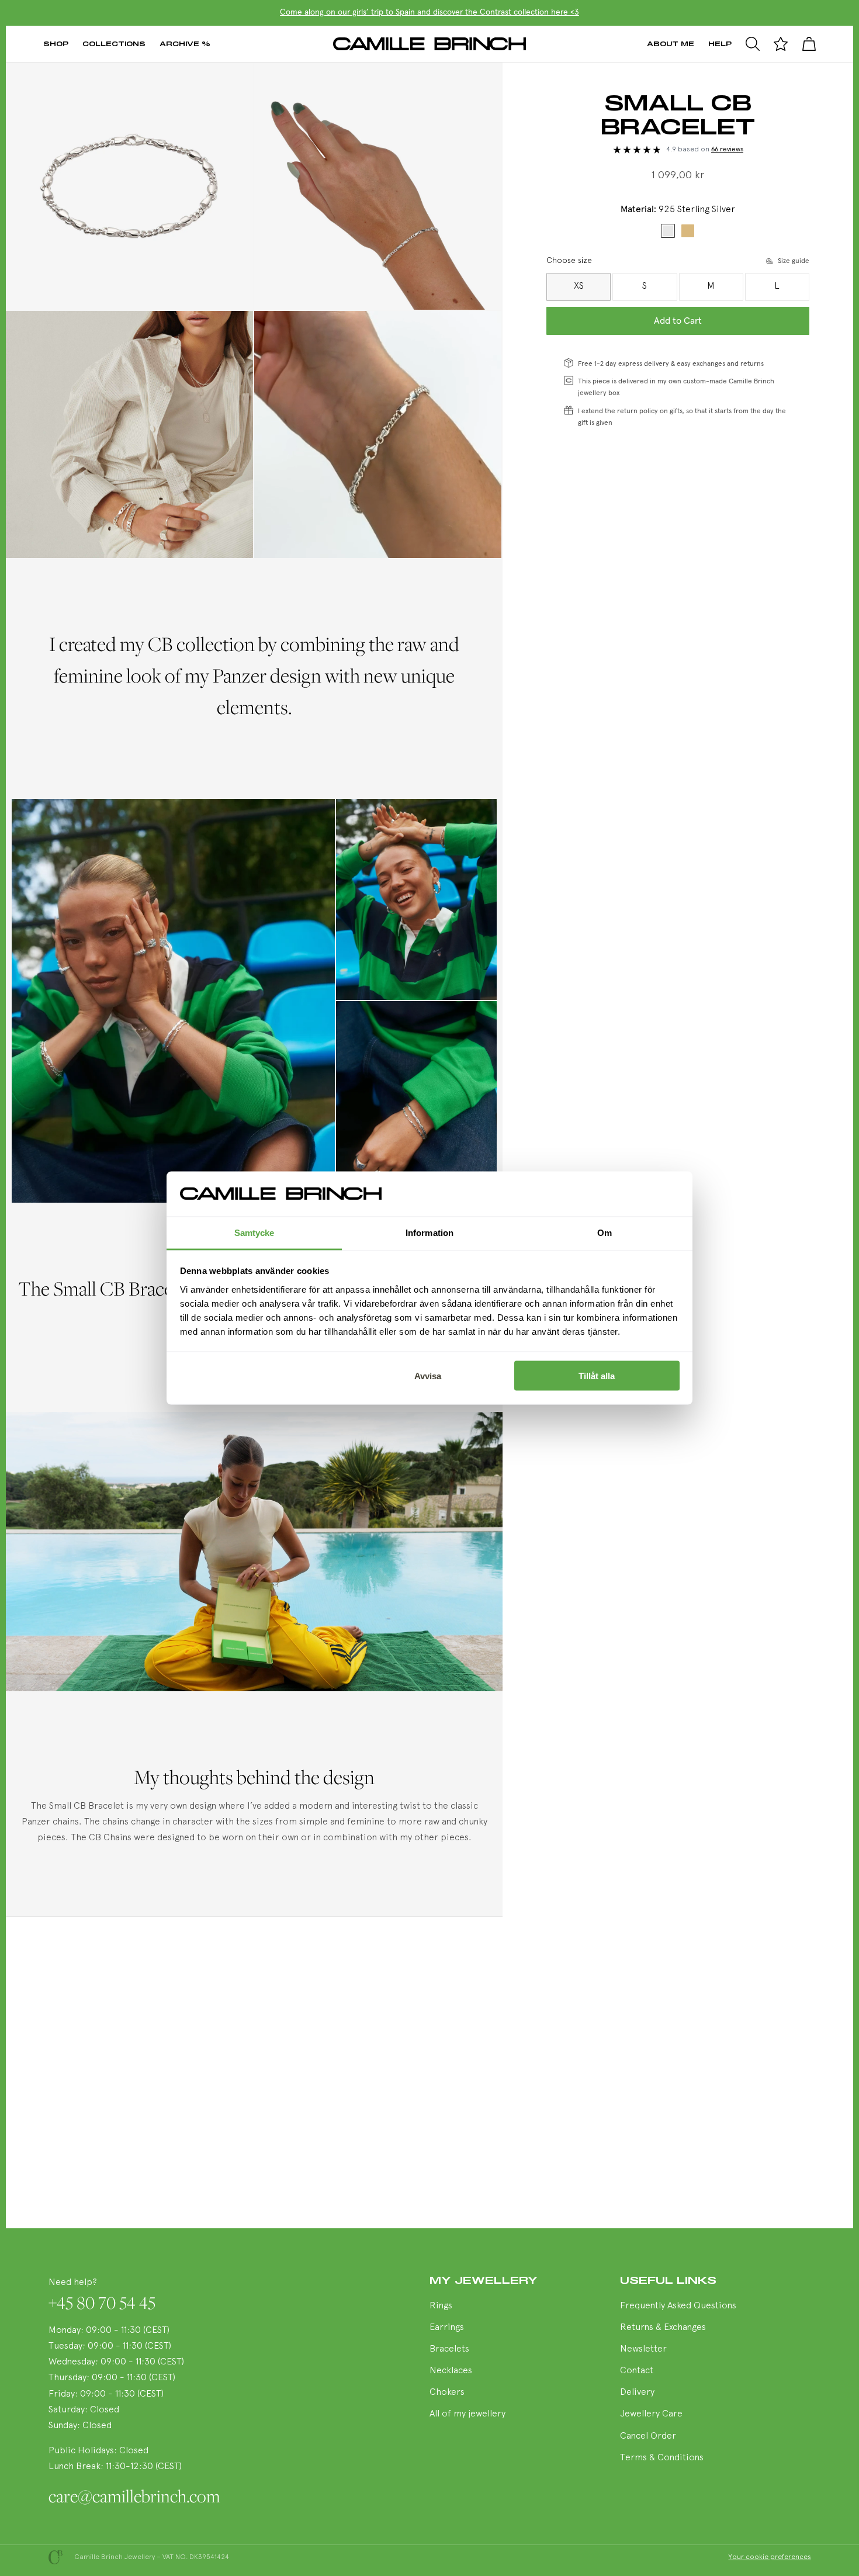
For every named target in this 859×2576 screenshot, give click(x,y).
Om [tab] (605, 1232)
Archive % (185, 44)
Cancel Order (648, 2436)
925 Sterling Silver (668, 231)
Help (720, 44)
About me (671, 44)
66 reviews (727, 150)
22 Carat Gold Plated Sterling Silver (688, 231)
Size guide (794, 261)
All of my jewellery (467, 2414)
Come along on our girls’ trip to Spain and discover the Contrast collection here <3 (430, 12)
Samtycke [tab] (254, 1232)
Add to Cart (678, 321)
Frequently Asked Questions (678, 2306)
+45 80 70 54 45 (102, 2303)
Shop (56, 44)
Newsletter (643, 2349)
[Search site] (753, 44)
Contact (637, 2371)
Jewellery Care (651, 2414)
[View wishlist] (781, 44)
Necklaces (451, 2371)
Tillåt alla (597, 1376)
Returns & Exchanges (663, 2328)
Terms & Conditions (662, 2458)
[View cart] (809, 44)
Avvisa (428, 1376)
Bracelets (449, 2349)
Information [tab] (430, 1232)
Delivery (637, 2393)
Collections (114, 44)
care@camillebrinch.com (134, 2496)
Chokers (447, 2393)
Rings (441, 2306)
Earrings (447, 2328)
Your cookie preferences (770, 2557)
